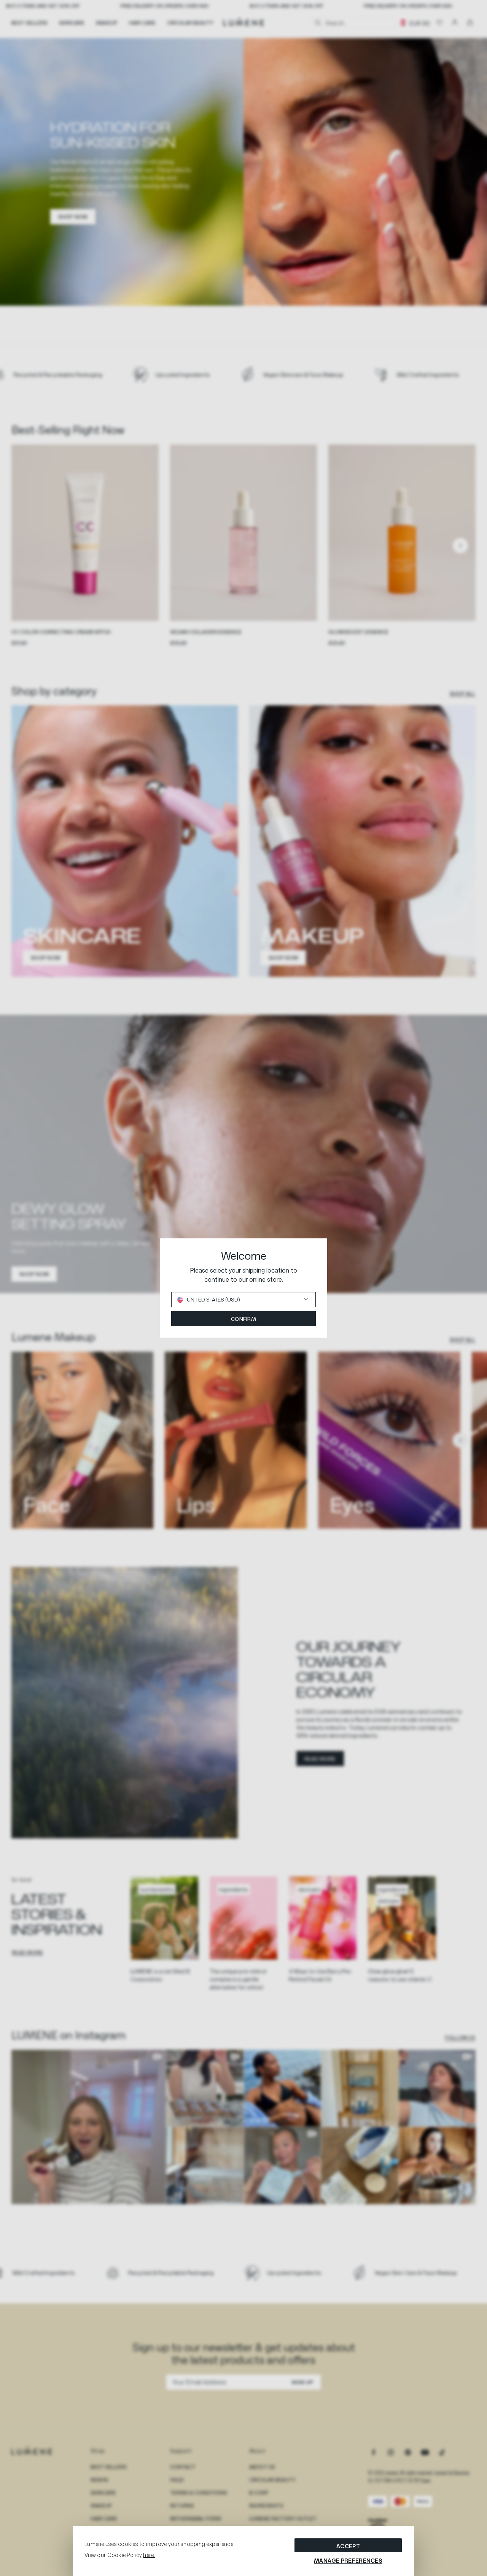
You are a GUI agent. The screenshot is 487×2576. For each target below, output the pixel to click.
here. (149, 2555)
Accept (348, 2546)
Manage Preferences (348, 2561)
